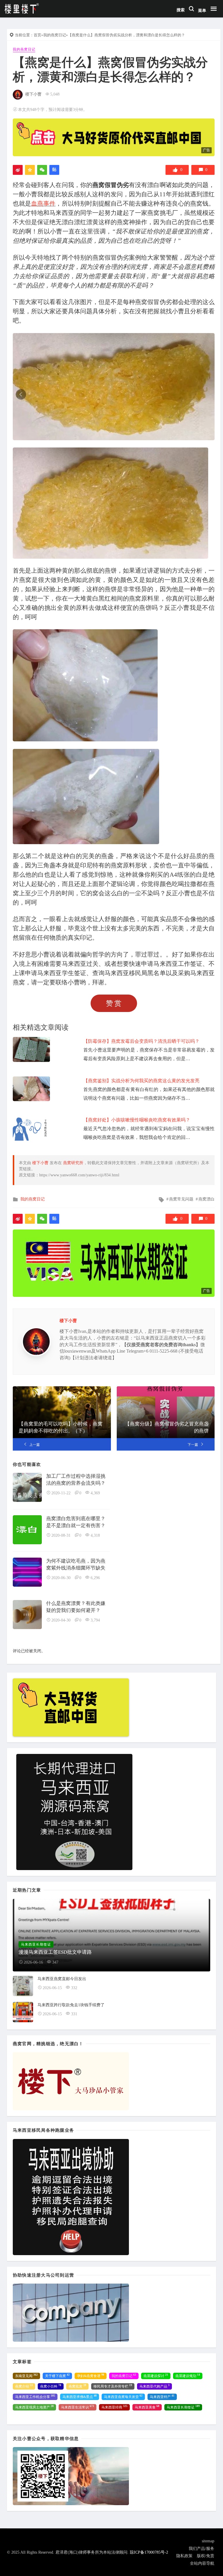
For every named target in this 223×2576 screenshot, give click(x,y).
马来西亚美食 (147, 2407)
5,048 (55, 94)
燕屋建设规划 (188, 2376)
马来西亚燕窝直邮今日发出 (62, 1979)
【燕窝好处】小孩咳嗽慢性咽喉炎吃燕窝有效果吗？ (137, 1120)
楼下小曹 (33, 94)
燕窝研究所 (73, 1163)
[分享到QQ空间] (30, 170)
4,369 (95, 1493)
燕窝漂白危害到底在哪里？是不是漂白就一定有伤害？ (76, 1522)
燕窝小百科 (51, 2386)
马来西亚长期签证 (183, 2407)
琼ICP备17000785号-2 (149, 2552)
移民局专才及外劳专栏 (113, 2386)
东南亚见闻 (26, 2376)
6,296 (95, 1578)
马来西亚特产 (162, 2397)
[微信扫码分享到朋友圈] (42, 170)
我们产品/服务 (202, 2549)
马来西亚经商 (114, 2407)
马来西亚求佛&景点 (80, 2397)
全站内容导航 (202, 2563)
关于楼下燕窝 (57, 2376)
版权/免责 (206, 2556)
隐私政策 (184, 2556)
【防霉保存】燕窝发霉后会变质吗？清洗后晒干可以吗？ (141, 1041)
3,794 (95, 1620)
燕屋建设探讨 (156, 2376)
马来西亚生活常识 (78, 2407)
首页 (37, 35)
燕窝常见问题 (181, 1199)
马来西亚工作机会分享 (35, 2397)
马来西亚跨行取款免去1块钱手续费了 (71, 2005)
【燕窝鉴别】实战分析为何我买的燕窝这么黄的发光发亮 (141, 1081)
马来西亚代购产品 (154, 2386)
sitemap (208, 2541)
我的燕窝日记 (55, 35)
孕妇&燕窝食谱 (91, 2376)
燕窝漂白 (206, 1199)
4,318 (95, 1535)
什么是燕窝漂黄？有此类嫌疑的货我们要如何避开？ (76, 1607)
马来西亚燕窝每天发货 (123, 2397)
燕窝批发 (77, 2386)
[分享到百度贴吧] (54, 170)
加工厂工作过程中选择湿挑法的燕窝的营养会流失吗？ (76, 1480)
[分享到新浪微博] (18, 170)
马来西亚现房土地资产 (34, 2407)
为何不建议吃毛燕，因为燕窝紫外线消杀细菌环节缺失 (76, 1564)
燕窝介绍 (24, 2386)
